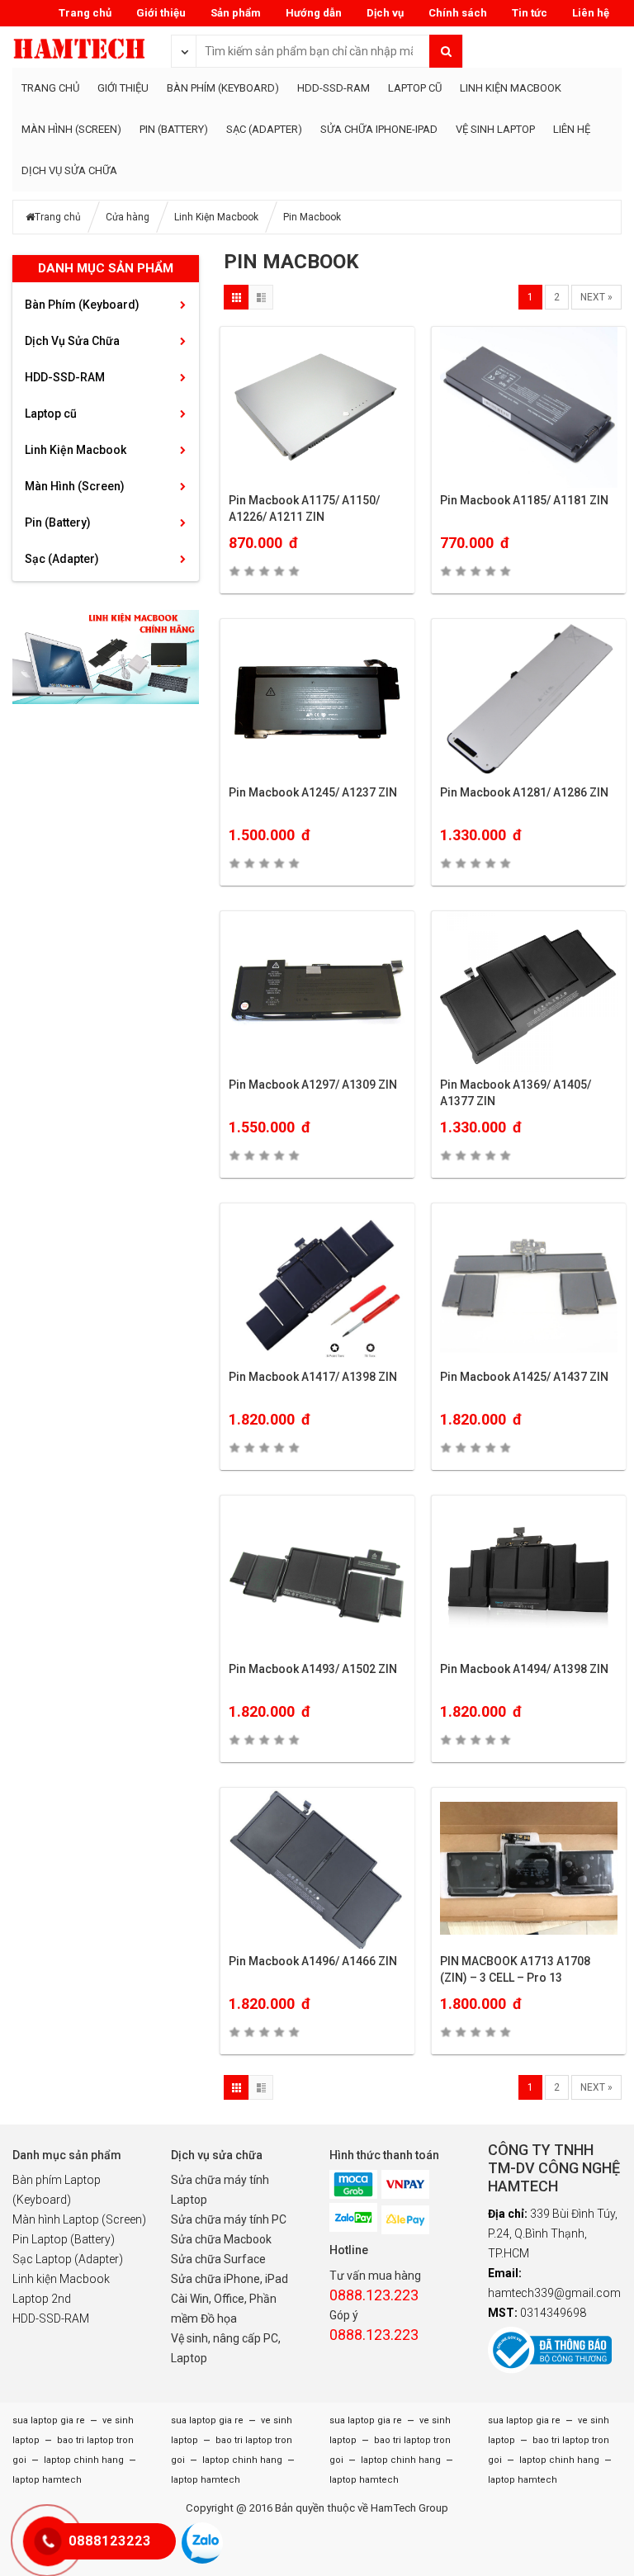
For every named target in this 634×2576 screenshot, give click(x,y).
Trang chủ (85, 13)
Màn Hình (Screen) (71, 129)
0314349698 (537, 2313)
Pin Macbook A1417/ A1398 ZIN (313, 1377)
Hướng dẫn (314, 13)
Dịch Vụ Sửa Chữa (69, 170)
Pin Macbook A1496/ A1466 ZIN (313, 1961)
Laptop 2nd (42, 2299)
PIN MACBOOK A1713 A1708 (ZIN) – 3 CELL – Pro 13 (515, 1969)
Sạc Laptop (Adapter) (68, 2259)
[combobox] (184, 50)
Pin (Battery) (174, 129)
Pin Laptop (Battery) (64, 2239)
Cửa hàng (128, 217)
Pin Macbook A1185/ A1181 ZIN (524, 500)
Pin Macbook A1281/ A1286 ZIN (524, 792)
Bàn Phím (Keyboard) (223, 88)
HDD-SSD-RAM (334, 88)
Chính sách (458, 13)
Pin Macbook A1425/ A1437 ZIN (524, 1377)
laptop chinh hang (83, 2460)
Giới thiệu (161, 13)
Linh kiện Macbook (61, 2279)
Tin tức (530, 13)
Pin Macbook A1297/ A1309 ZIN (313, 1085)
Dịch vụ (385, 13)
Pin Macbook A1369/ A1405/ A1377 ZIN (516, 1093)
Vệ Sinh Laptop (495, 129)
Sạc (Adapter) (264, 129)
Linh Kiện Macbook (511, 88)
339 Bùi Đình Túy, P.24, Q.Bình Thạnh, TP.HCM (553, 2233)
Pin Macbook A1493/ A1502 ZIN (313, 1669)
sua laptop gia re (49, 2420)
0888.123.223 (374, 2295)
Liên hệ (591, 13)
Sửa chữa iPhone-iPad (379, 129)
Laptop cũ (415, 88)
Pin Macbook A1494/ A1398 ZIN (524, 1669)
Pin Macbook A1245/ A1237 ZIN (313, 792)
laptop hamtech (47, 2480)
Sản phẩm (236, 13)
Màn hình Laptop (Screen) (79, 2219)
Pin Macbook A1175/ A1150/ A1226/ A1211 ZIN (304, 508)
